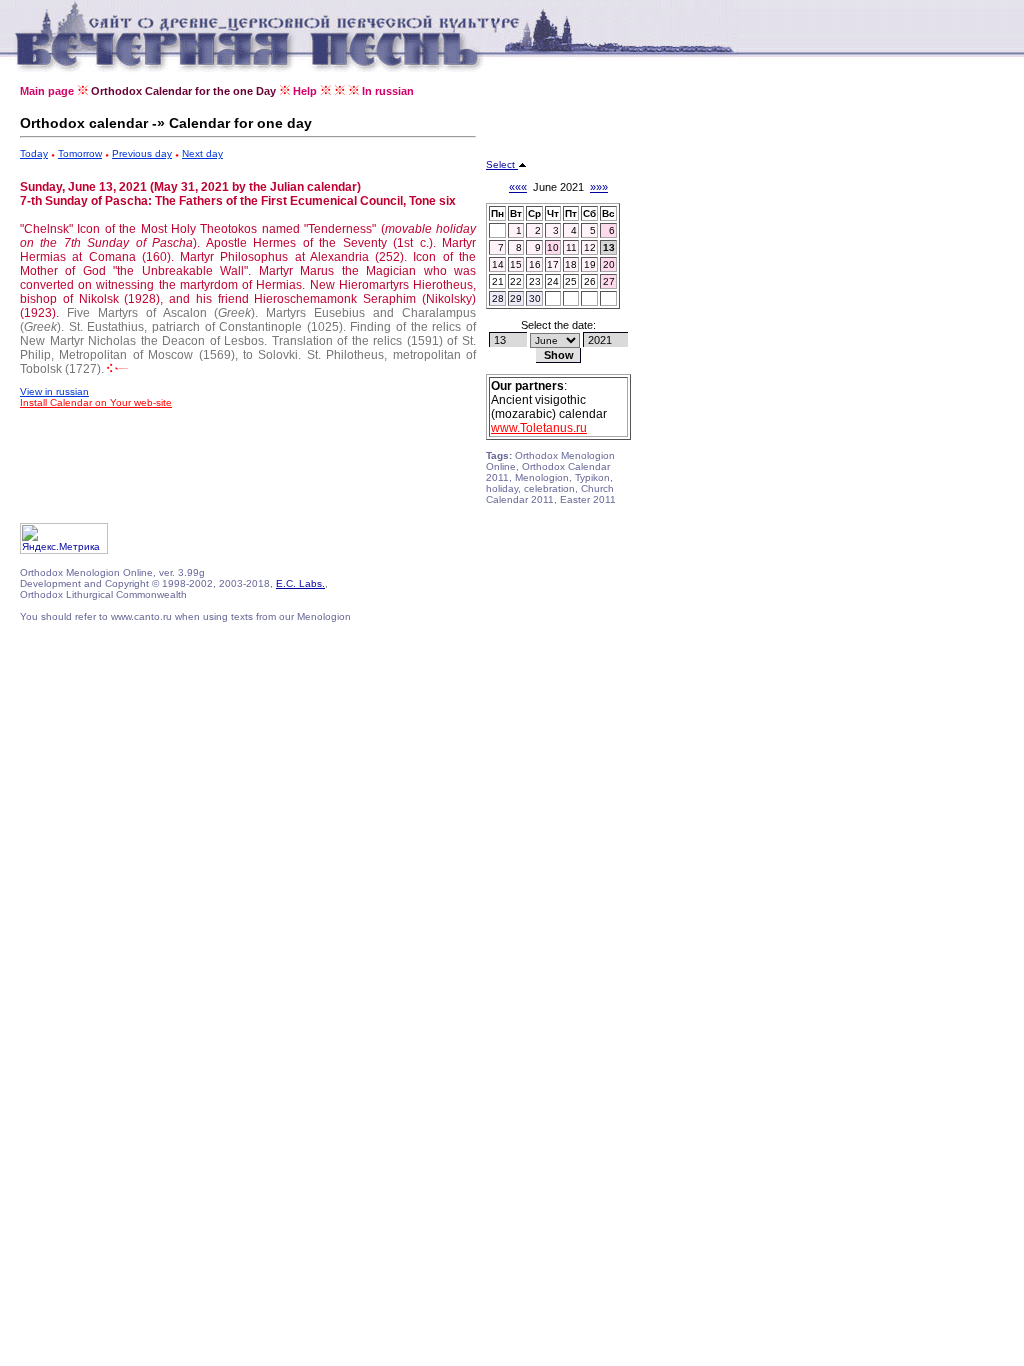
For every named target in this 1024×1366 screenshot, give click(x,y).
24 (553, 281)
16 (535, 264)
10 (553, 247)
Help (305, 91)
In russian (388, 91)
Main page (47, 91)
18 (571, 264)
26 (590, 281)
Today (34, 153)
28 (498, 298)
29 (516, 298)
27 (609, 281)
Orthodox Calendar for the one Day (183, 91)
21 (498, 281)
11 (571, 247)
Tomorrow (80, 153)
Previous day (142, 153)
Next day (202, 153)
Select (502, 164)
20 (609, 264)
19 (590, 264)
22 (516, 281)
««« (518, 187)
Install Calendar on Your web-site (96, 402)
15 (516, 264)
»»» (599, 187)
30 (535, 298)
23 (535, 281)
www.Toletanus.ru (539, 428)
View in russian (54, 391)
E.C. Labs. (300, 583)
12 (590, 247)
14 (498, 264)
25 (571, 281)
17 (553, 264)
